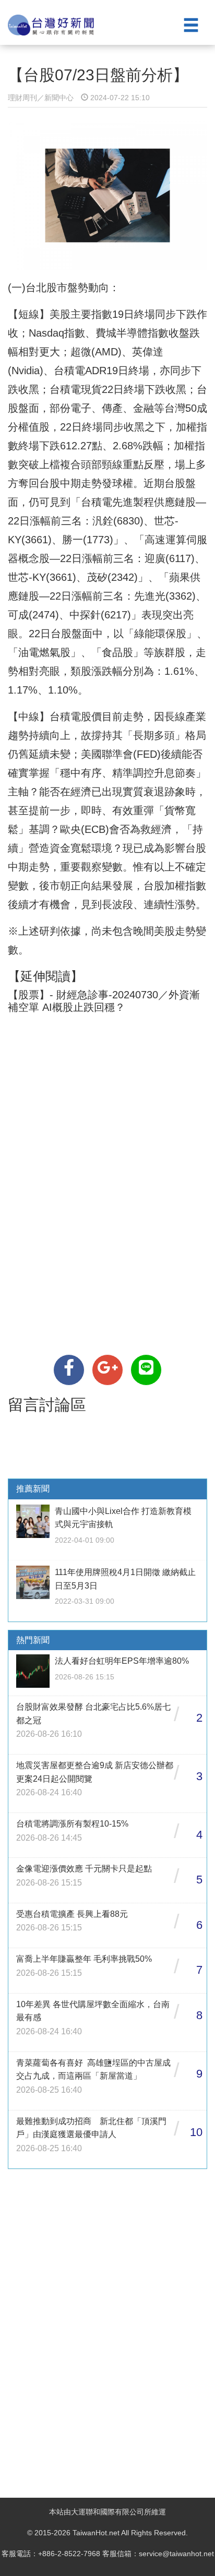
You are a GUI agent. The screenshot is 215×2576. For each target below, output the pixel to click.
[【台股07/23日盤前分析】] (69, 1370)
